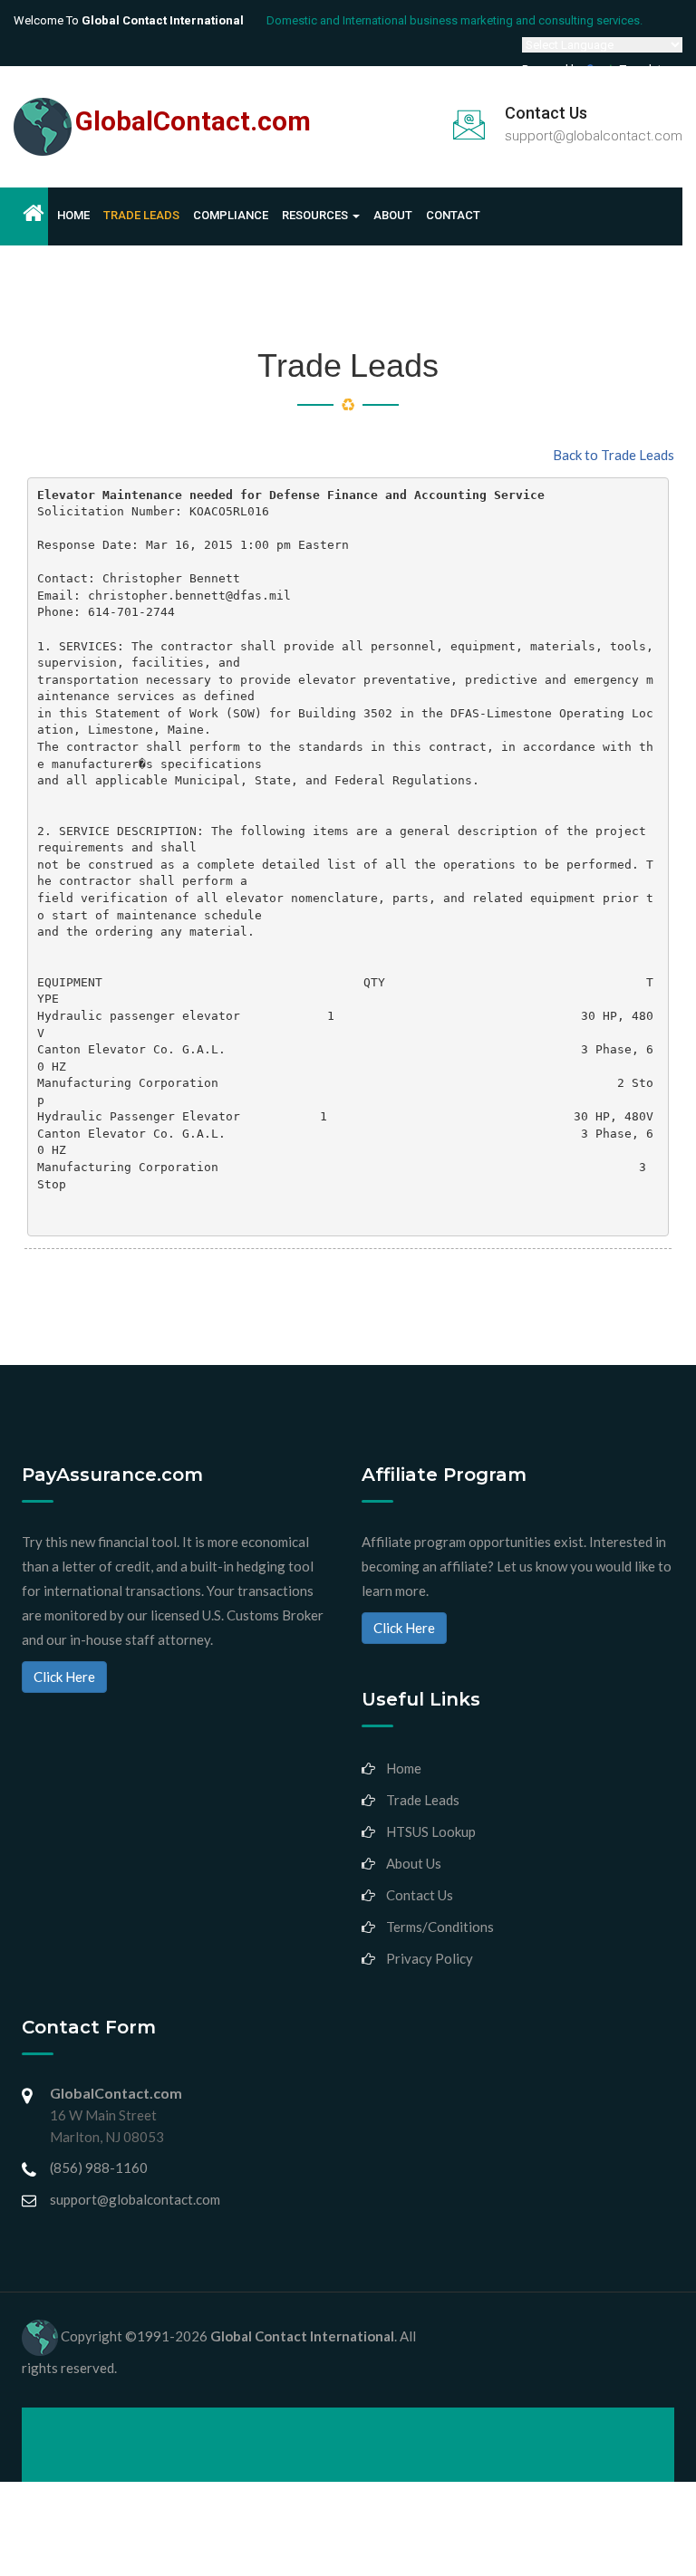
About (393, 215)
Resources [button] (316, 215)
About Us (414, 1863)
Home (73, 215)
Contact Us (420, 1895)
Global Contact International (302, 2336)
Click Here (64, 1677)
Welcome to (129, 20)
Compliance (231, 215)
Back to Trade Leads (614, 455)
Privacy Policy (430, 1958)
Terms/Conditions (440, 1927)
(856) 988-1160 (99, 2167)
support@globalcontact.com (594, 136)
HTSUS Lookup (431, 1831)
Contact (453, 215)
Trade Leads (141, 215)
